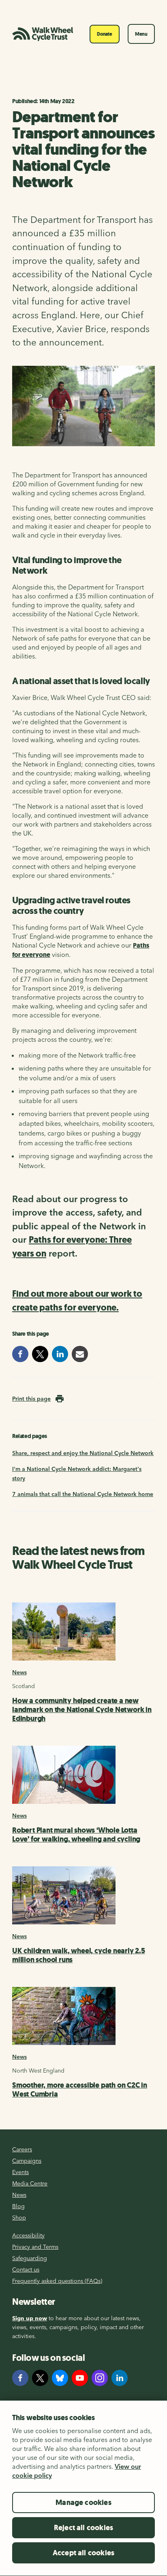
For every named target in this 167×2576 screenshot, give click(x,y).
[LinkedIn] (120, 2378)
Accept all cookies (83, 2553)
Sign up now (30, 2318)
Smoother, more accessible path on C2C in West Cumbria (80, 2090)
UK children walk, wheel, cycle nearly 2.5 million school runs (79, 1955)
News (19, 1672)
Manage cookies (83, 2503)
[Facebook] (20, 2378)
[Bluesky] (60, 2378)
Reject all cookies (83, 2528)
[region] (83, 2488)
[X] (40, 2378)
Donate (105, 34)
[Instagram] (100, 2378)
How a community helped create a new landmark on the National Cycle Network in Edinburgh (82, 1710)
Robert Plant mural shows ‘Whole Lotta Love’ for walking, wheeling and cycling (76, 1835)
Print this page (31, 1399)
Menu (141, 34)
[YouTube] (80, 2378)
